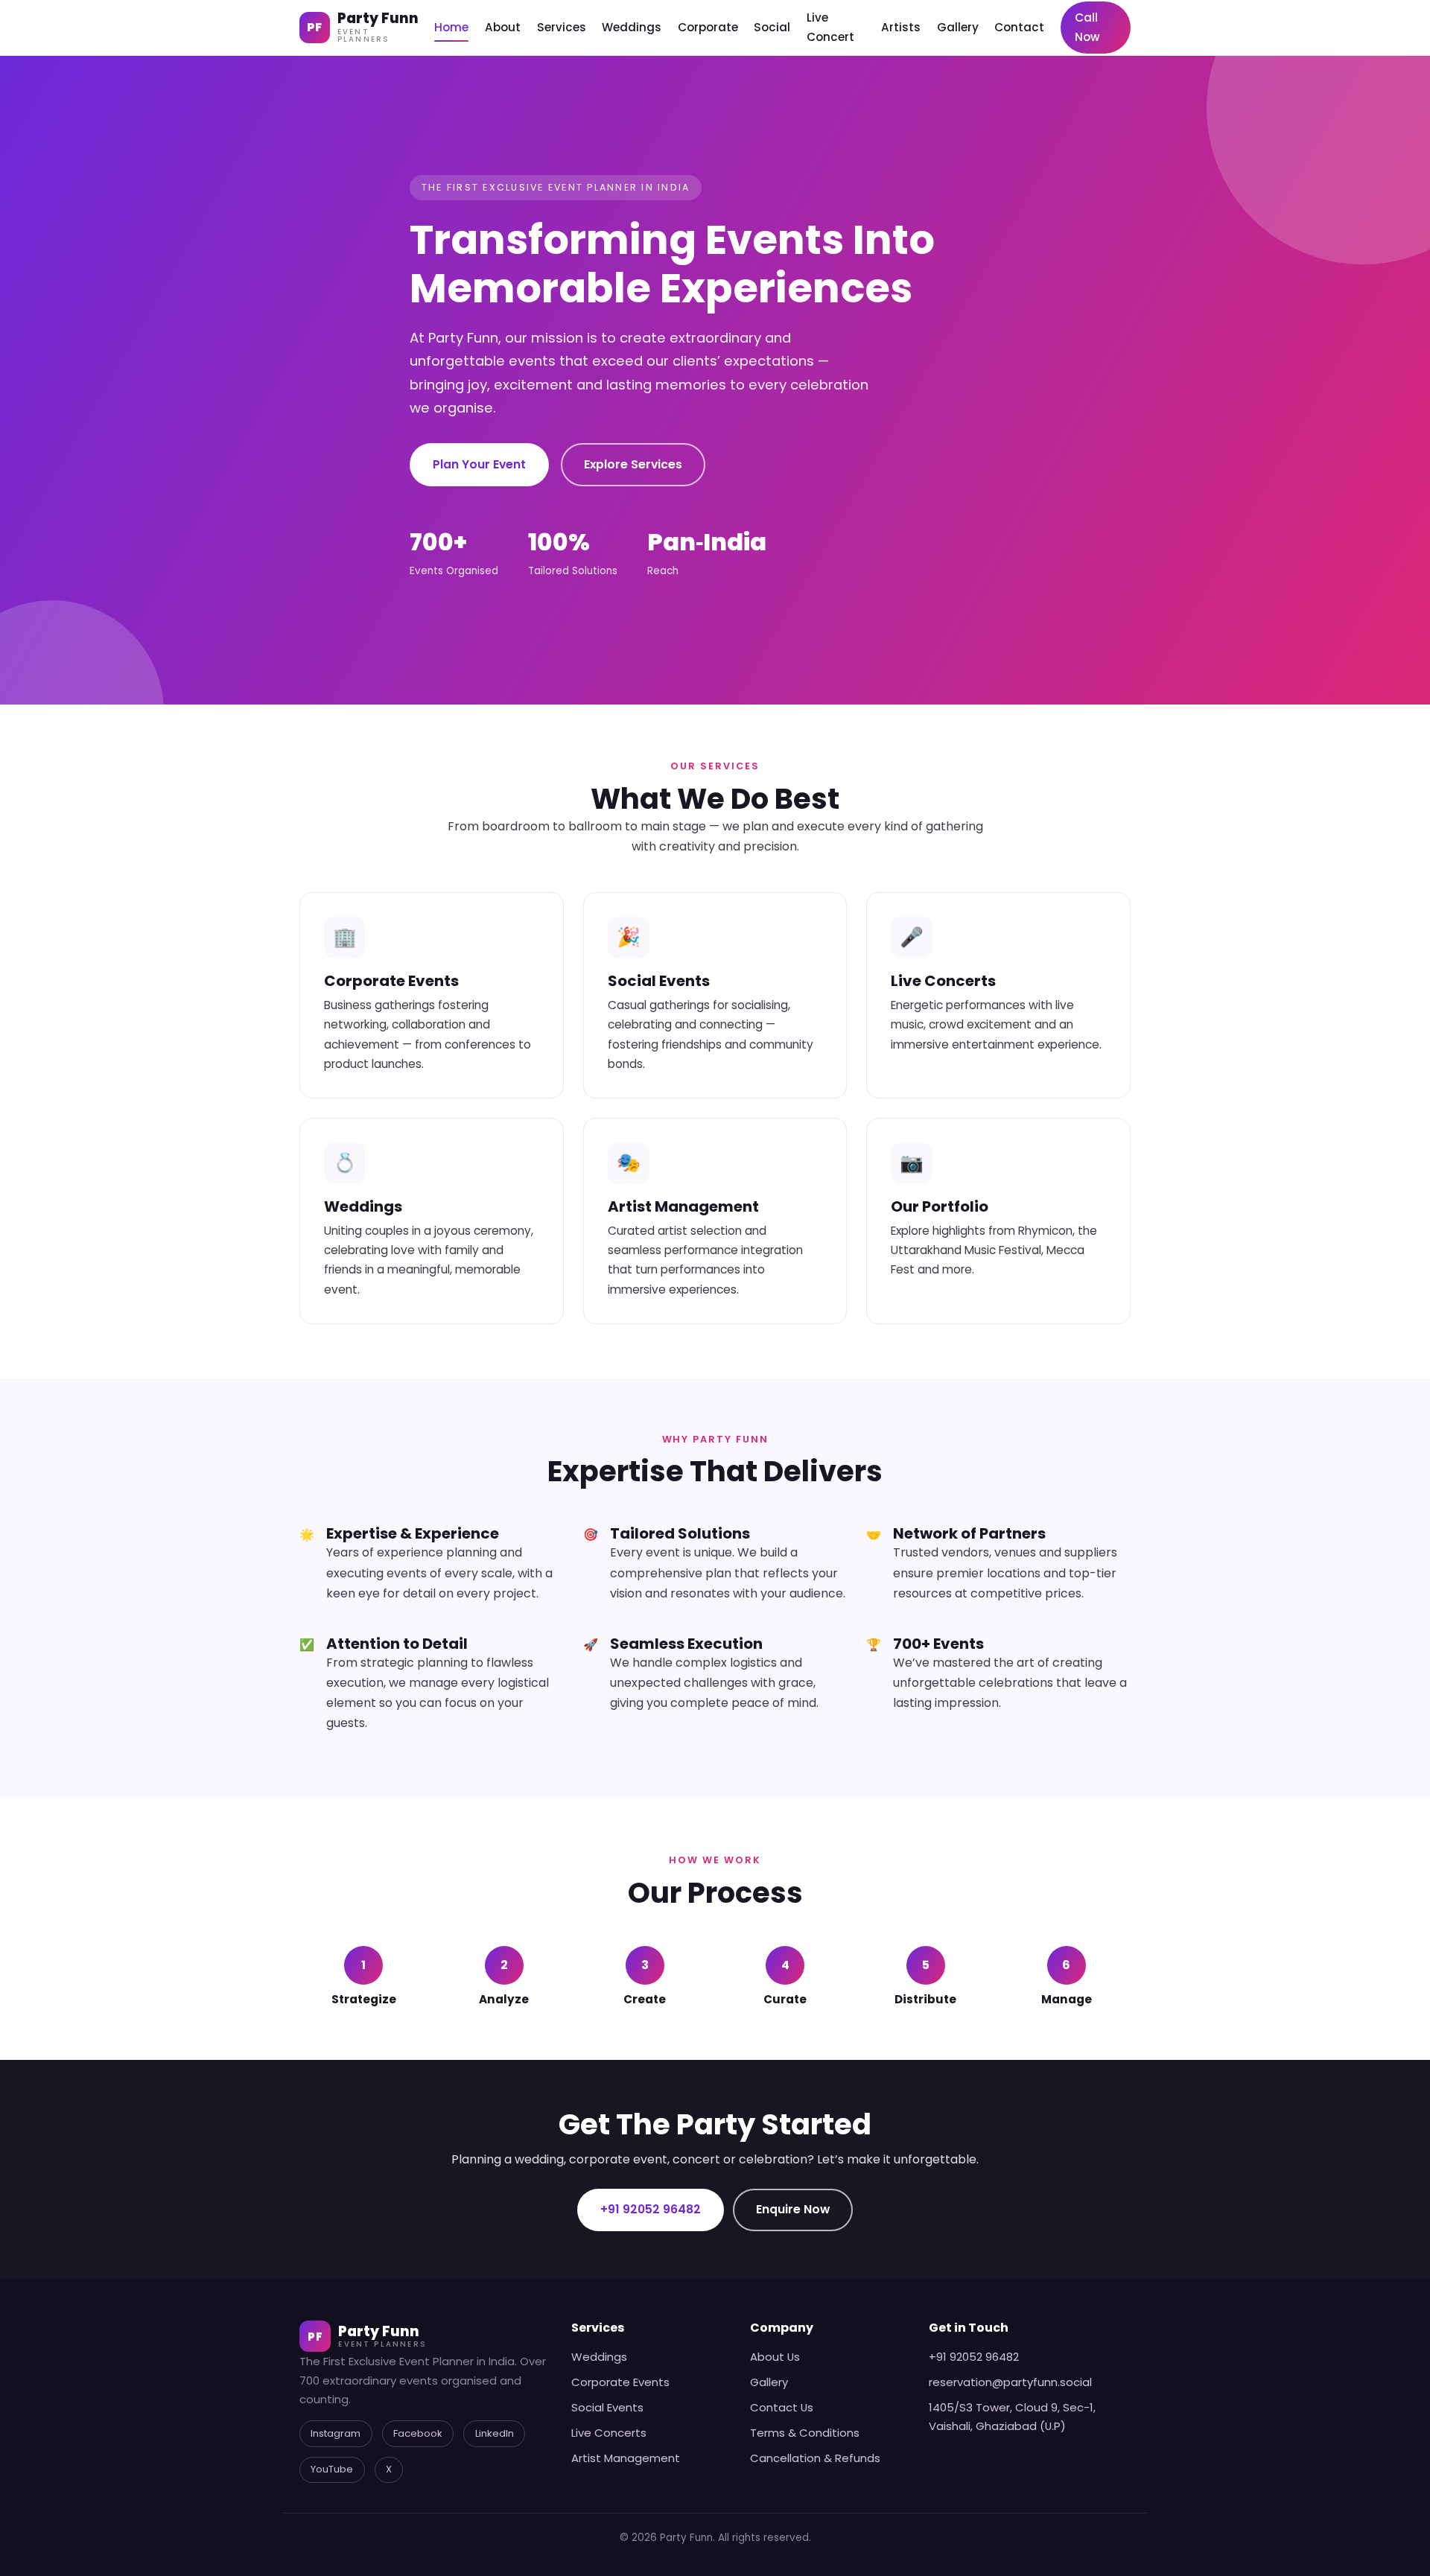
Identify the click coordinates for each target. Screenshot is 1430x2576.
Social (772, 27)
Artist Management (626, 2458)
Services (562, 27)
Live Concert (830, 27)
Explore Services (633, 464)
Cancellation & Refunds (815, 2458)
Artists (901, 27)
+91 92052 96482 (651, 2209)
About (503, 27)
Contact (1019, 27)
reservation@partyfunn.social (1010, 2382)
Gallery (958, 27)
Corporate (708, 27)
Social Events (607, 2407)
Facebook (418, 2433)
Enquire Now (793, 2209)
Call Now (1087, 27)
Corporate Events (620, 2382)
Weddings (632, 27)
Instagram (336, 2433)
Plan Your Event (479, 464)
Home (451, 27)
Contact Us (782, 2407)
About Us (775, 2357)
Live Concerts (609, 2433)
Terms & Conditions (805, 2433)
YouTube (332, 2469)
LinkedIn (495, 2433)
